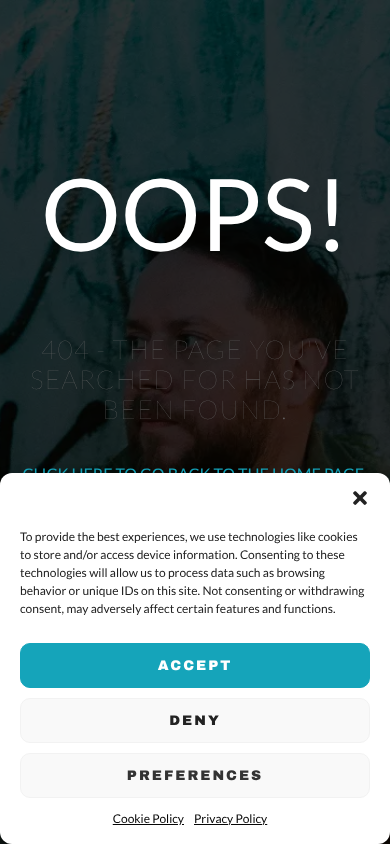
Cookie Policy (148, 818)
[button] (360, 498)
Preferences (195, 775)
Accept (195, 665)
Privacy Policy (230, 818)
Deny (195, 720)
